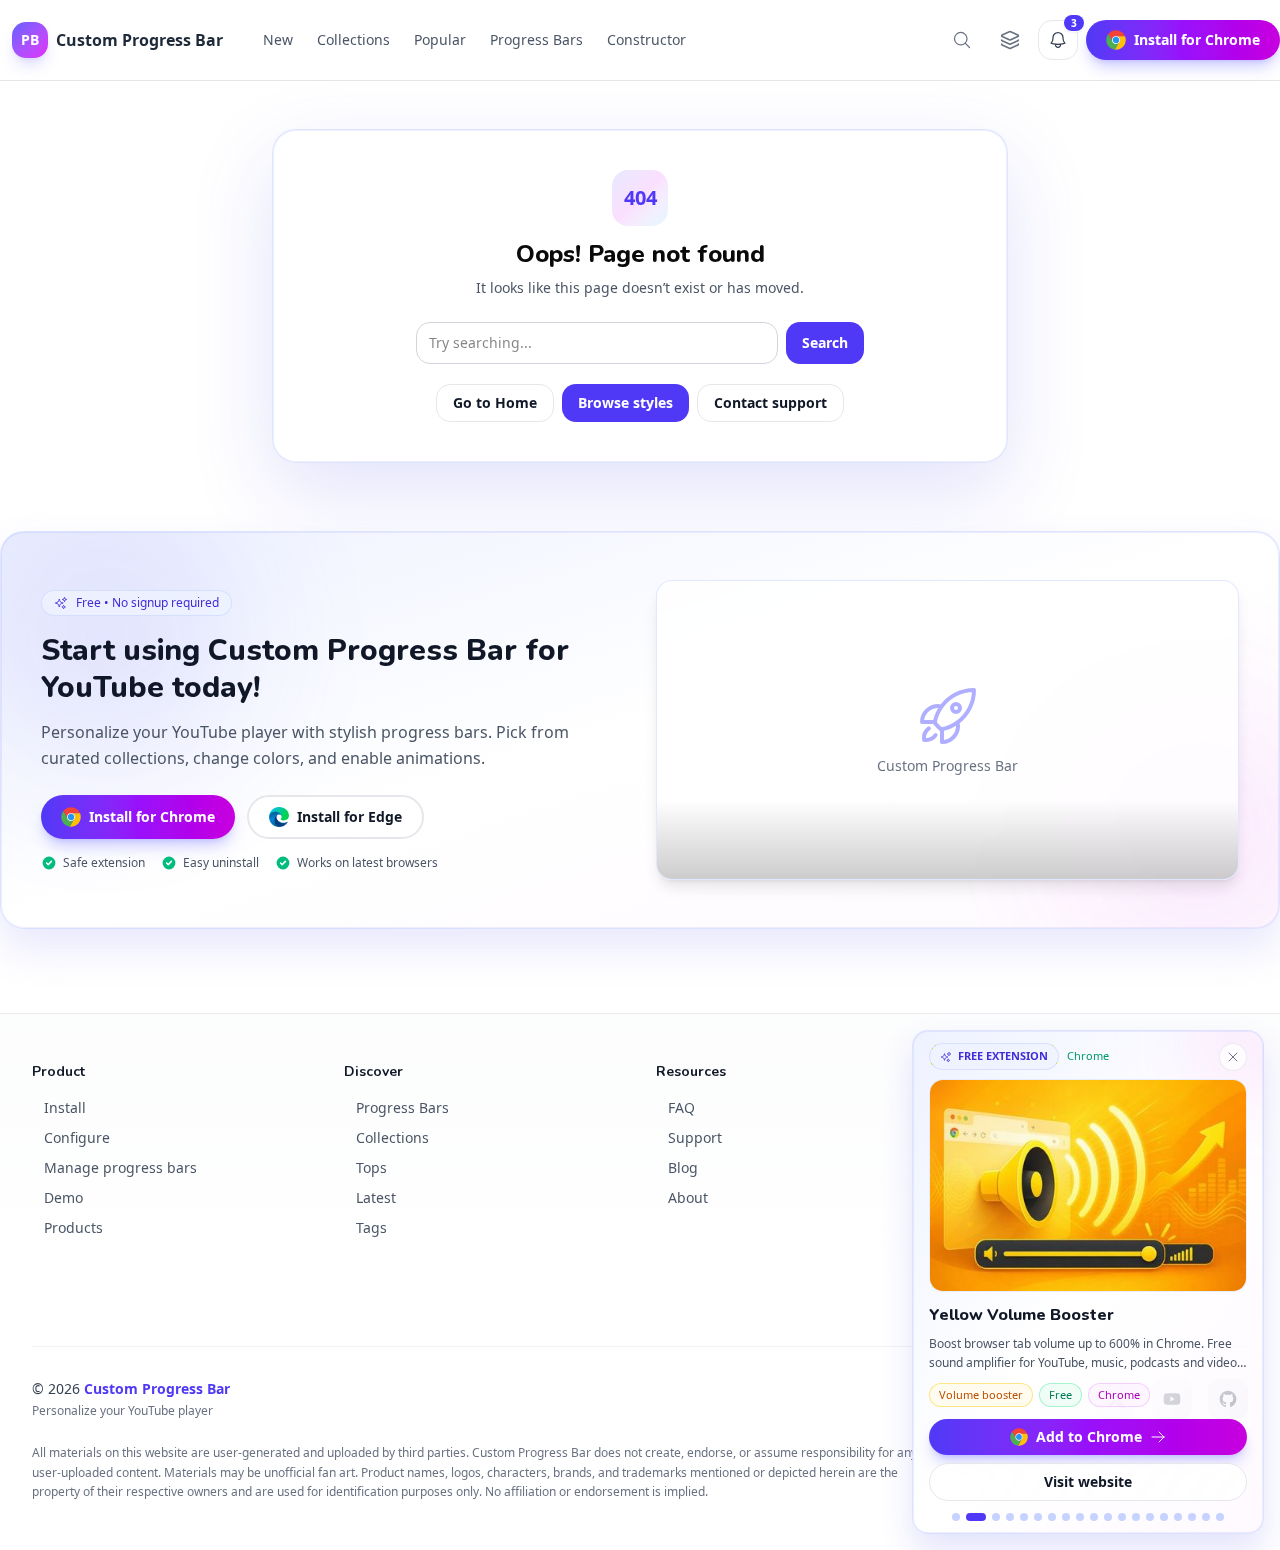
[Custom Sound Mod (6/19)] (1038, 1517)
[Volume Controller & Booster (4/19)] (1010, 1517)
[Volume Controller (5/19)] (1024, 1517)
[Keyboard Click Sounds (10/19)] (1094, 1517)
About (688, 1197)
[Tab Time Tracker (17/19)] (1192, 1517)
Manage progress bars (120, 1167)
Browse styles (625, 402)
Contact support (770, 402)
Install (65, 1107)
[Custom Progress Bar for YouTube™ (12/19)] (1122, 1517)
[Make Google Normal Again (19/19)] (1220, 1517)
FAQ (681, 1107)
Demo (63, 1197)
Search (825, 342)
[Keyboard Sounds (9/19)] (1080, 1517)
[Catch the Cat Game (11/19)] (1108, 1517)
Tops (371, 1167)
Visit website (1088, 1481)
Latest (376, 1197)
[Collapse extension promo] (1233, 1057)
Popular (440, 39)
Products (73, 1227)
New (278, 39)
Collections (353, 39)
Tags (371, 1227)
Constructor (646, 39)
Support (695, 1137)
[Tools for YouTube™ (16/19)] (1178, 1517)
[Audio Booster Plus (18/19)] (1206, 1517)
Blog (683, 1167)
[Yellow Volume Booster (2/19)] (976, 1517)
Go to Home (495, 402)
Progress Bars (536, 39)
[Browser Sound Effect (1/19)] (956, 1517)
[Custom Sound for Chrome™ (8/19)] (1066, 1517)
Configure (77, 1137)
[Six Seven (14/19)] (1150, 1517)
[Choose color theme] (1010, 40)
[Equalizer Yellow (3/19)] (996, 1517)
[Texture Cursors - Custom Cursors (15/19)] (1164, 1517)
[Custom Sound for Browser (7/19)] (1052, 1517)
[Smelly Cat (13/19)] (1136, 1517)
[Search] (962, 40)
